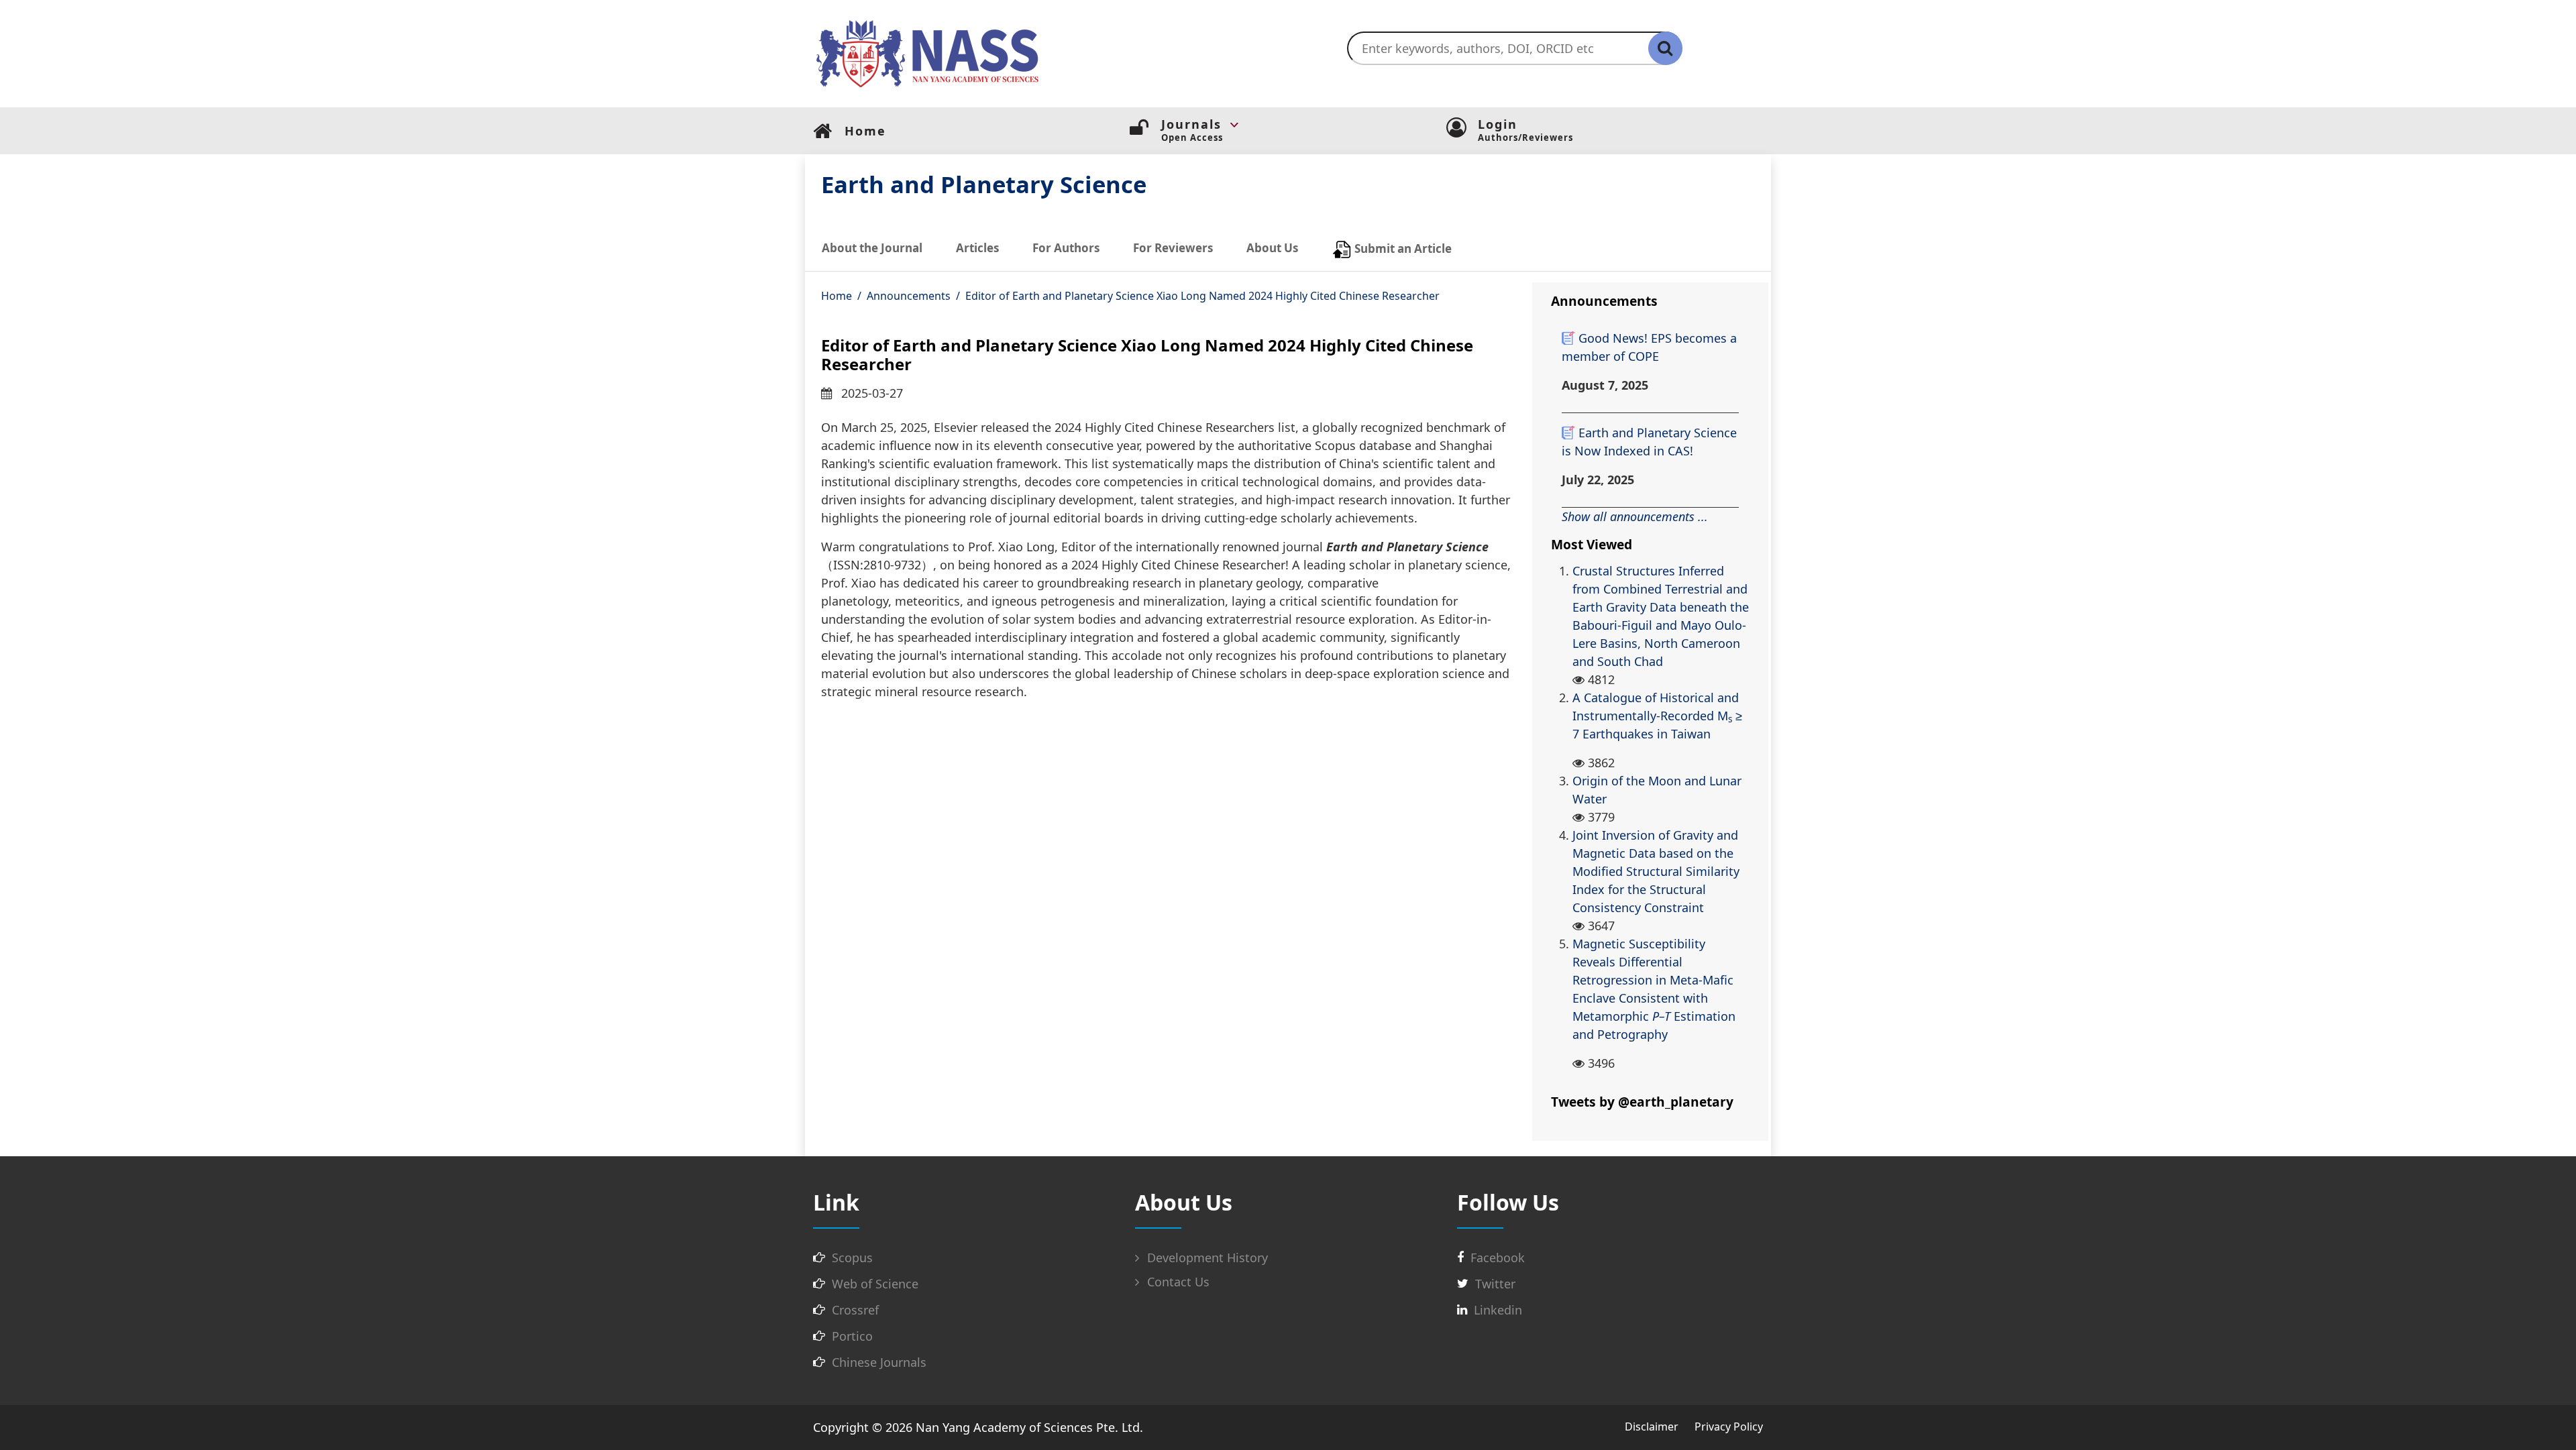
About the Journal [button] (872, 248)
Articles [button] (977, 248)
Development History (1206, 1258)
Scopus (852, 1258)
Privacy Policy (1729, 1427)
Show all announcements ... (1635, 516)
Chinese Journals (879, 1362)
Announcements (909, 296)
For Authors (1066, 248)
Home (837, 296)
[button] (1304, 125)
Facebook (1498, 1258)
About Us (1272, 248)
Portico (852, 1336)
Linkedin (1498, 1310)
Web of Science (875, 1284)
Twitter (1495, 1284)
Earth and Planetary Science (984, 184)
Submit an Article (1402, 248)
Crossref (855, 1310)
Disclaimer (1652, 1427)
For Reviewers (1173, 248)
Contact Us (1177, 1282)
